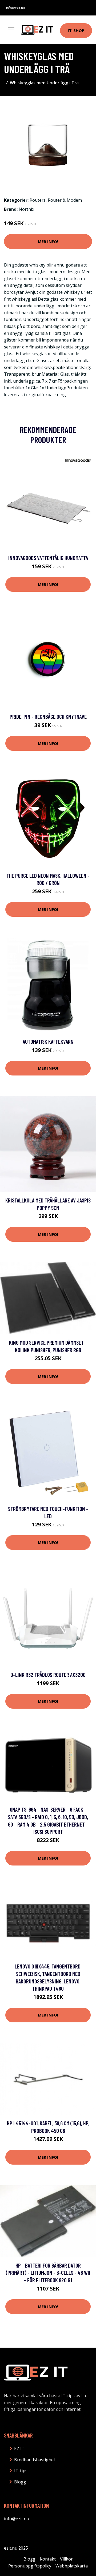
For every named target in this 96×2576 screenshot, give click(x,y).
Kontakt (48, 2559)
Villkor (66, 2559)
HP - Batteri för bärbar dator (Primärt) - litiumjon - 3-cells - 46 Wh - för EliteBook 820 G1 (48, 2273)
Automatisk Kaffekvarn (48, 1041)
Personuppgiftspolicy (30, 2566)
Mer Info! (48, 241)
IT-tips (21, 2471)
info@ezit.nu (15, 8)
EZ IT (19, 2448)
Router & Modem (65, 200)
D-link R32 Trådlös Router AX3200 (48, 1675)
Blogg (20, 2482)
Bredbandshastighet (35, 2460)
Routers (38, 200)
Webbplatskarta (72, 2566)
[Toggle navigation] (11, 30)
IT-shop (76, 30)
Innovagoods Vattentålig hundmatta (48, 558)
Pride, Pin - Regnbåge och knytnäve (48, 717)
